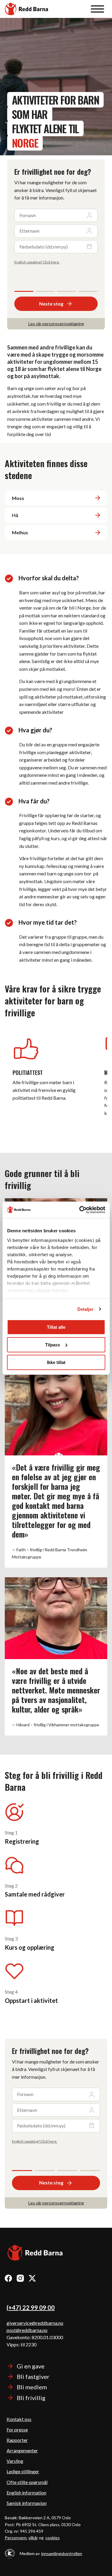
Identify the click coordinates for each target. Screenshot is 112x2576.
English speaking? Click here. (37, 262)
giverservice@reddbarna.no (35, 2323)
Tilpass (53, 1345)
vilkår (33, 2538)
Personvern (16, 2538)
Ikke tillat (56, 1362)
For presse (17, 2430)
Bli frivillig (31, 2398)
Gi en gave (31, 2366)
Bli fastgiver (33, 2376)
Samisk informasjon (27, 2503)
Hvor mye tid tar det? (48, 922)
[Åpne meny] (98, 9)
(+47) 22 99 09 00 (31, 2307)
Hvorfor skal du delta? (49, 578)
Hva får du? (34, 801)
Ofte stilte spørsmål (27, 2482)
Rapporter (17, 2440)
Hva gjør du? (35, 730)
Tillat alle (56, 1327)
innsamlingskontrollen (62, 2553)
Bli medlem (32, 2387)
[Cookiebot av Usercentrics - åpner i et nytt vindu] (80, 1210)
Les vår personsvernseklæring (56, 324)
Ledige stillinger (23, 2471)
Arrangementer (22, 2450)
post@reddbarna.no (27, 2330)
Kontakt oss (19, 2419)
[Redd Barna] (35, 2254)
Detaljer (86, 1309)
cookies (53, 2538)
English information (26, 2493)
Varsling (15, 2461)
